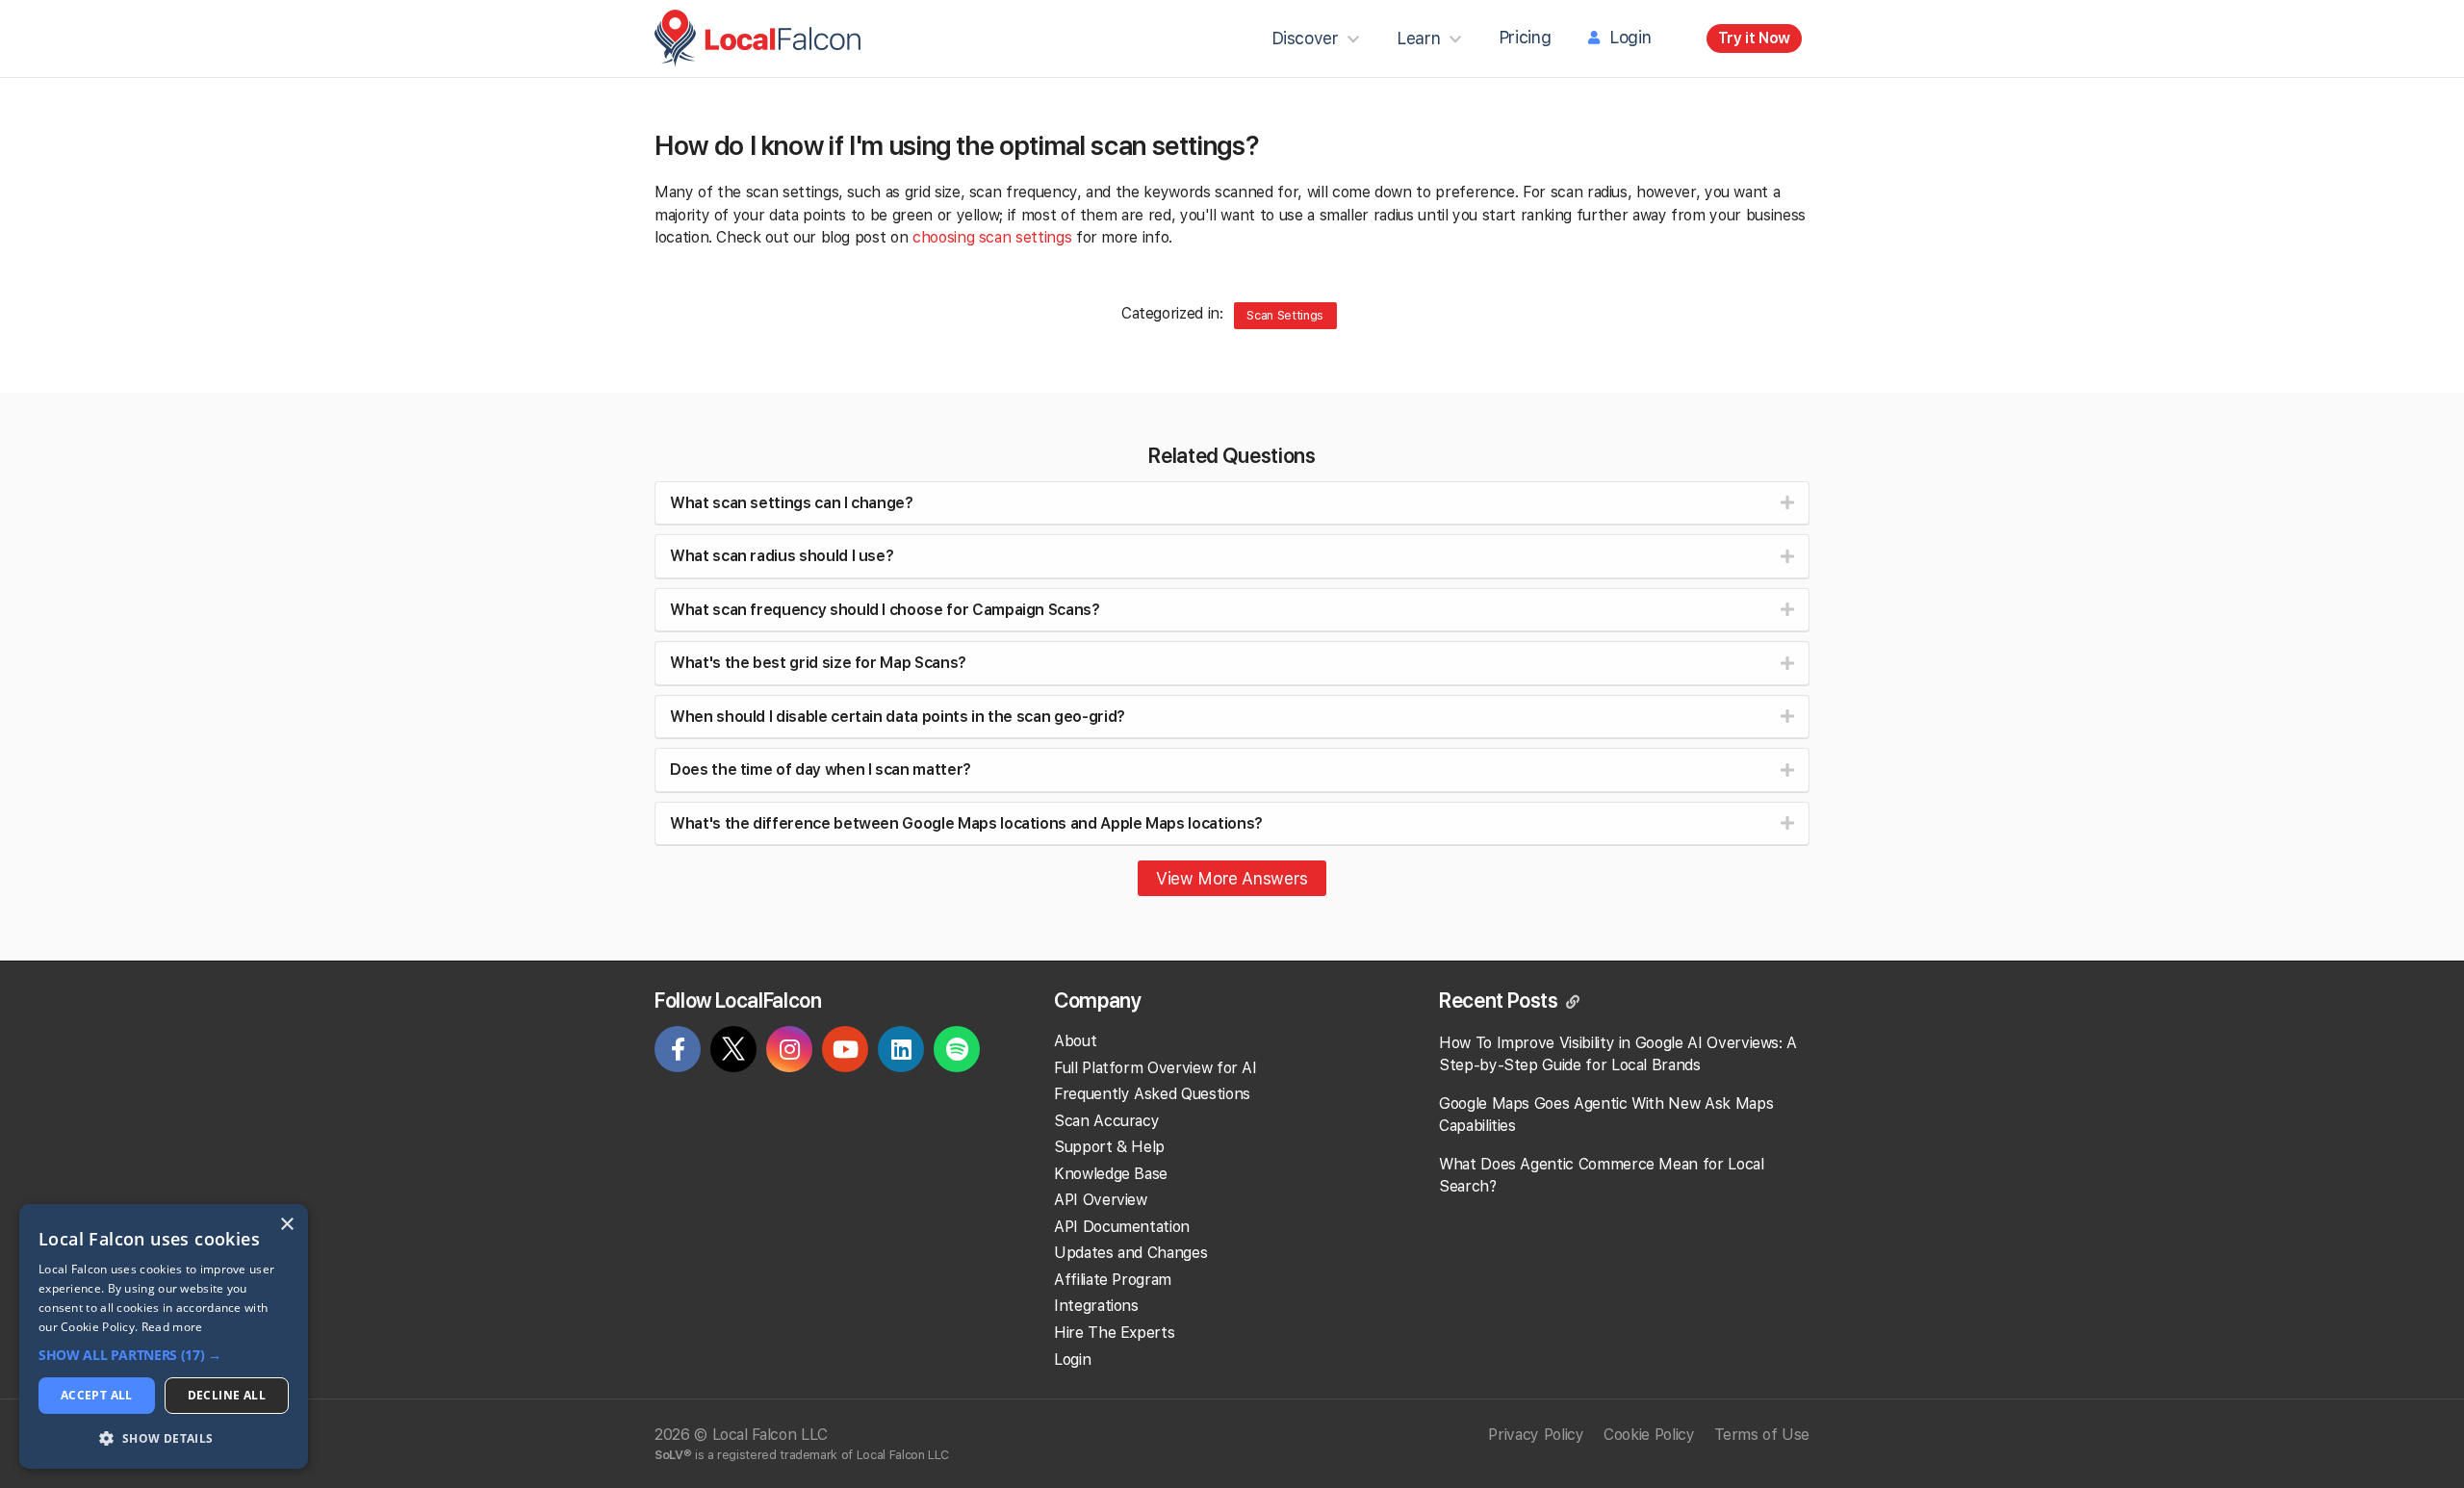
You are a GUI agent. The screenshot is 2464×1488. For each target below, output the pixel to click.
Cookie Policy (1649, 1435)
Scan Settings (1284, 315)
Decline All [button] (227, 1395)
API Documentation (1122, 1227)
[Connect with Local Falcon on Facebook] (678, 1052)
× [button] (286, 1225)
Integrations (1096, 1306)
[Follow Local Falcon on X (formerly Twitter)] (733, 1053)
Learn (1418, 38)
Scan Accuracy (1106, 1121)
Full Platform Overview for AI (1155, 1068)
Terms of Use (1762, 1435)
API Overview (1101, 1200)
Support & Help (1109, 1147)
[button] (164, 1356)
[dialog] (164, 1336)
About (1075, 1041)
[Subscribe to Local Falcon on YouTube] (845, 1052)
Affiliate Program (1113, 1280)
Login (1630, 37)
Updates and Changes (1130, 1253)
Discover (1305, 38)
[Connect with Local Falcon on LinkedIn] (901, 1052)
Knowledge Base (1111, 1174)
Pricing (1525, 37)
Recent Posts (1500, 1000)
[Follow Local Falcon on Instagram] (789, 1052)
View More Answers (1232, 878)
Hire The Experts (1114, 1333)
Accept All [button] (97, 1395)
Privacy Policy (1536, 1435)
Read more (172, 1327)
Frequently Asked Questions (1152, 1094)
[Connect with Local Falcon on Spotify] (957, 1052)
